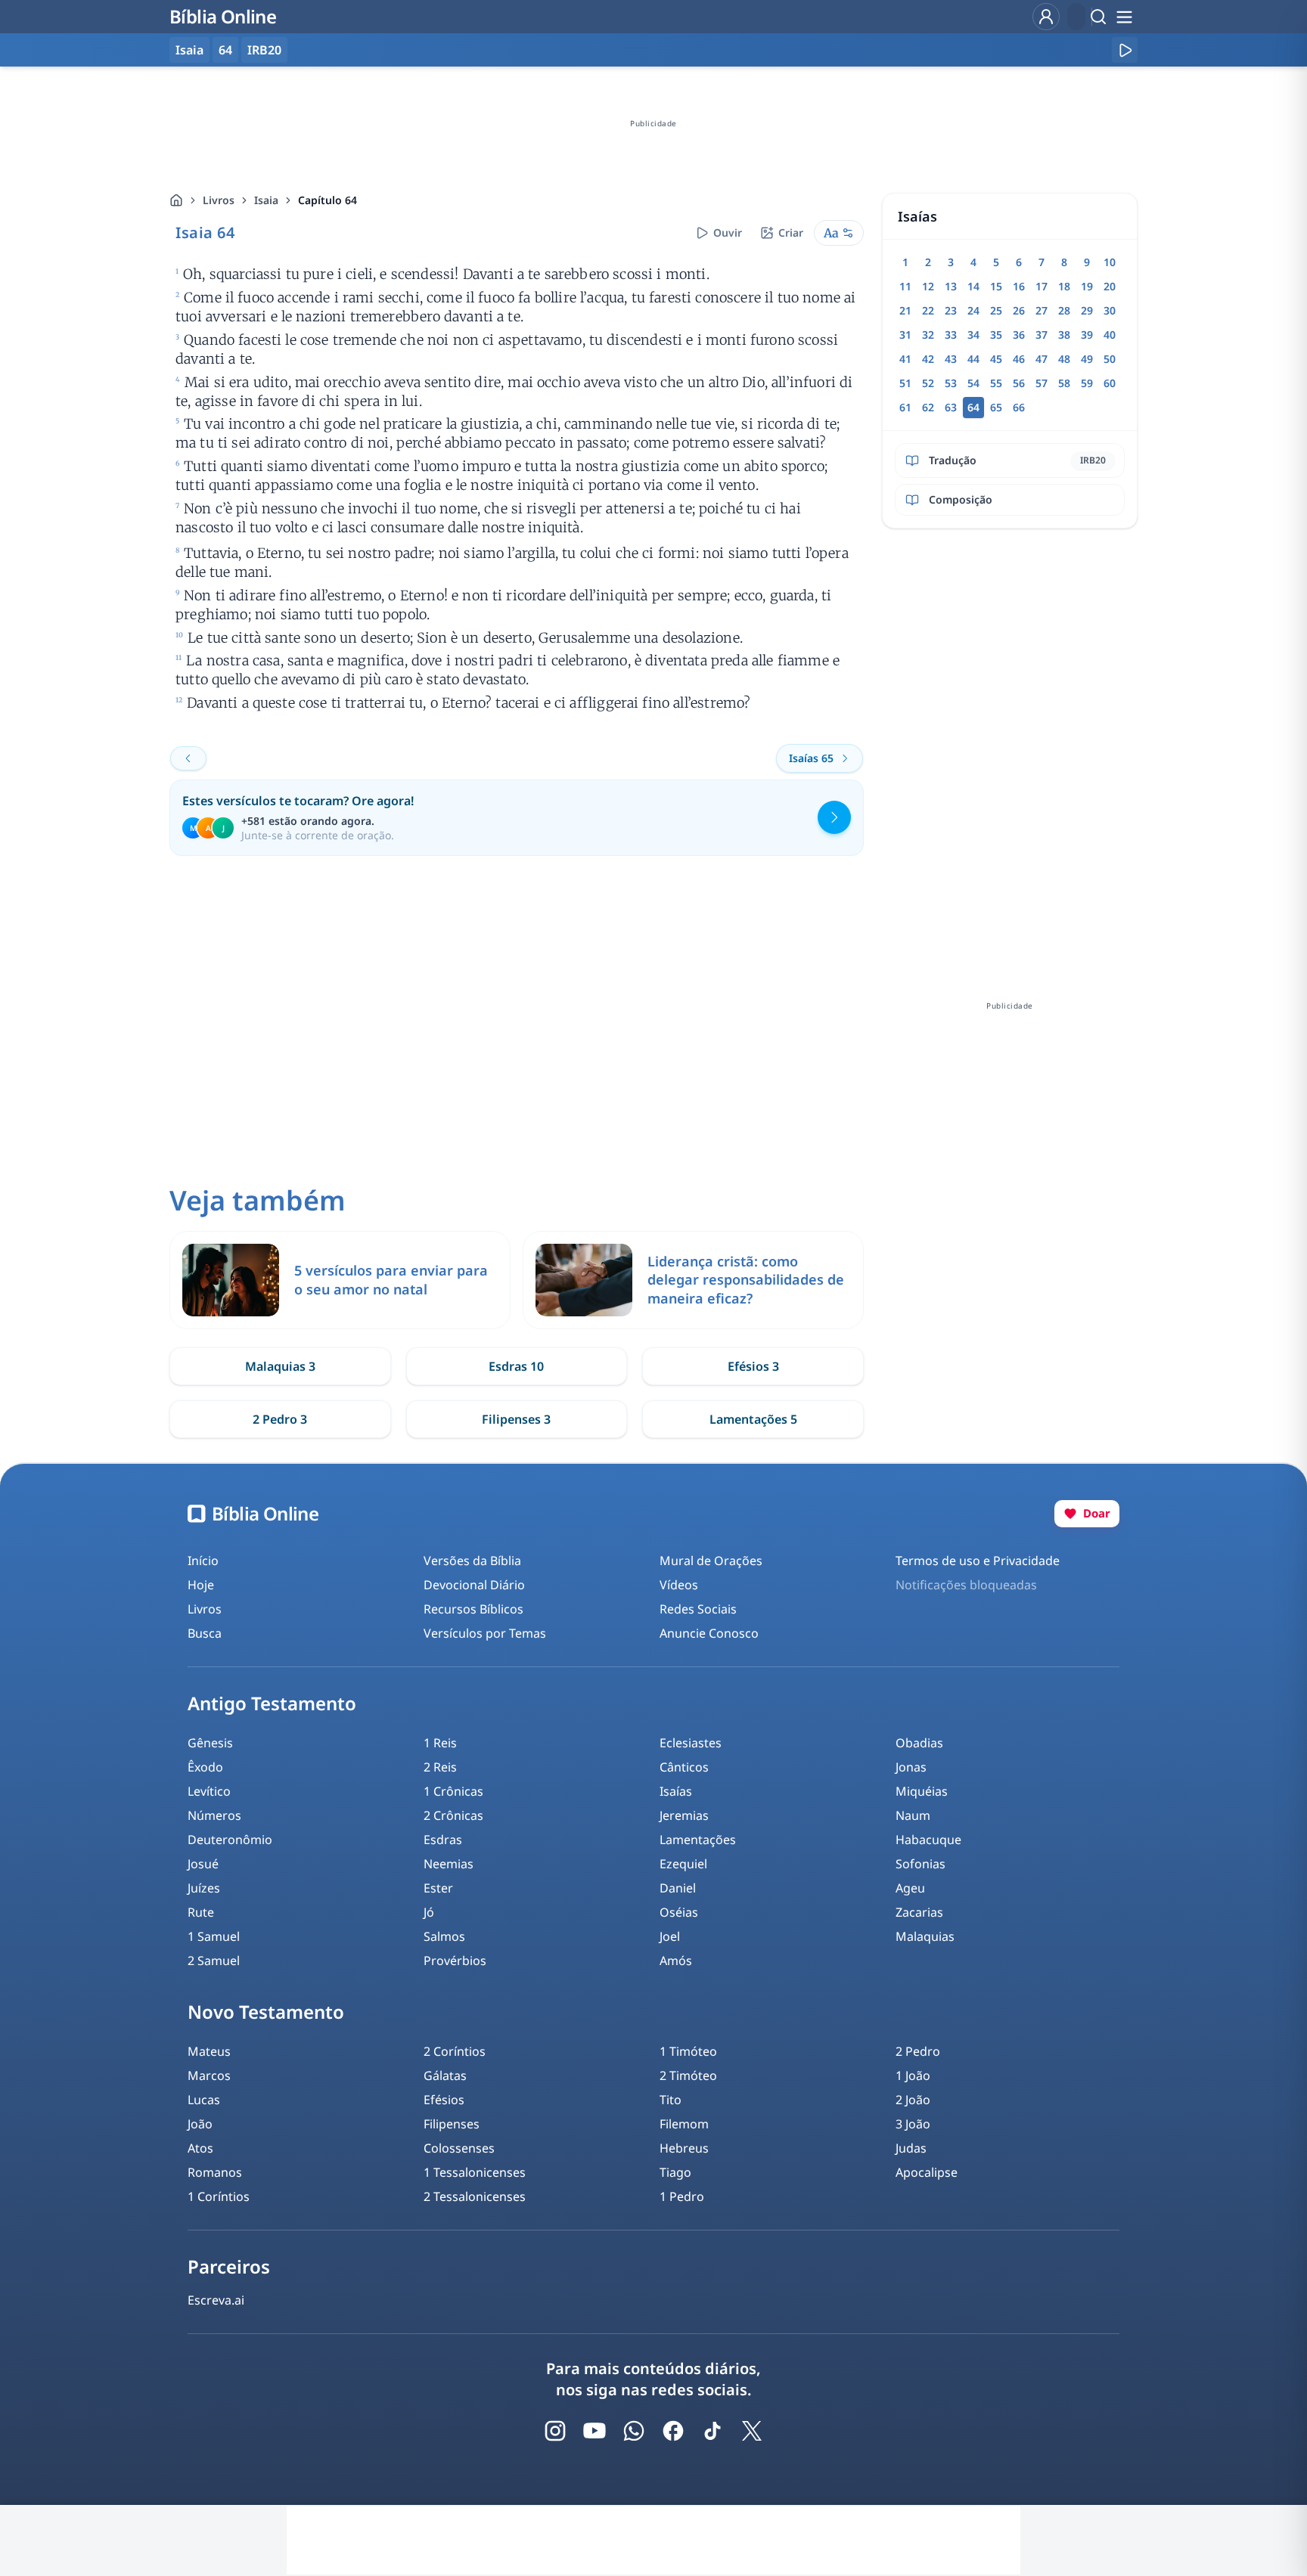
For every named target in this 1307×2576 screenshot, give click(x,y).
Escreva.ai (216, 2300)
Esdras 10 (516, 1366)
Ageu (910, 1888)
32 (928, 335)
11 (905, 286)
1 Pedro (682, 2196)
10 (1110, 262)
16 (1019, 286)
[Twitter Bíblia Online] (752, 2431)
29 (1087, 310)
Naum (913, 1815)
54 (973, 383)
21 (905, 310)
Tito (671, 2100)
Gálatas (445, 2075)
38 (1064, 335)
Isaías (676, 1791)
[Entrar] (1046, 17)
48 (1064, 359)
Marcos (209, 2075)
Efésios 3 (753, 1366)
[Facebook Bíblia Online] (673, 2431)
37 (1042, 335)
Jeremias (684, 1815)
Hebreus (684, 2148)
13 (951, 286)
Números (214, 1815)
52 (928, 383)
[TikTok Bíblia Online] (712, 2431)
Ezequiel (683, 1864)
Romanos (215, 2172)
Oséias (679, 1912)
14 (973, 286)
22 (928, 310)
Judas (911, 2148)
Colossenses (459, 2148)
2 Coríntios (455, 2051)
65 (996, 407)
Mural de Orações (711, 1561)
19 (1087, 286)
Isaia (266, 200)
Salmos (444, 1936)
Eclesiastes (691, 1743)
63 (951, 407)
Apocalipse (927, 2172)
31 (905, 335)
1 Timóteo (688, 2051)
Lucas (204, 2100)
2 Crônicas (453, 1815)
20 (1110, 286)
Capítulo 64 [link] (328, 200)
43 (951, 359)
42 (928, 359)
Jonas (911, 1767)
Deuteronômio (230, 1840)
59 (1087, 383)
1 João (913, 2075)
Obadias (919, 1743)
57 (1042, 383)
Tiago (675, 2172)
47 (1042, 359)
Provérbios (455, 1961)
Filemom (684, 2124)
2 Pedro (918, 2051)
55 (996, 383)
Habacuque (928, 1840)
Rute (201, 1912)
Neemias (449, 1864)
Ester (438, 1888)
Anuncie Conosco (709, 1633)
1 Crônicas (453, 1791)
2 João (913, 2100)
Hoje (201, 1585)
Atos (200, 2148)
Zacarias (919, 1912)
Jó (429, 1912)
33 (951, 335)
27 (1042, 310)
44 (973, 359)
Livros (219, 200)
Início (203, 1561)
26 (1019, 310)
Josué (203, 1864)
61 (905, 407)
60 (1110, 383)
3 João (913, 2124)
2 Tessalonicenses (475, 2196)
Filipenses (452, 2124)
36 (1019, 335)
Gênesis (210, 1743)
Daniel (678, 1888)
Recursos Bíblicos (473, 1609)
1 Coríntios (219, 2196)
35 (996, 335)
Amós (676, 1961)
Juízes (204, 1888)
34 (973, 335)
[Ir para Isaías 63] (188, 758)
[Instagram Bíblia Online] (555, 2431)
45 (996, 359)
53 (951, 383)
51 (905, 383)
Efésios (444, 2100)
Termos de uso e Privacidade (978, 1561)
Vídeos (679, 1585)
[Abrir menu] (1124, 17)
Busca (205, 1633)
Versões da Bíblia (472, 1561)
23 (951, 310)
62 (928, 407)
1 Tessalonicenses (475, 2172)
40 (1110, 335)
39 (1087, 335)
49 (1087, 359)
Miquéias (922, 1791)
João (200, 2124)
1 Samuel (214, 1936)
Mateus (209, 2051)
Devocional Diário (474, 1585)
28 (1064, 310)
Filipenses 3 (516, 1419)
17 (1042, 286)
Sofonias (920, 1864)
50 (1110, 359)
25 (996, 310)
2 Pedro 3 (280, 1419)
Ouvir (728, 232)
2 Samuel (214, 1961)
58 (1064, 383)
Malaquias (925, 1936)
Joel (670, 1936)
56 (1019, 383)
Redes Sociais (698, 1609)
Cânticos (684, 1767)
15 (996, 286)
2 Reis (440, 1767)
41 (905, 359)
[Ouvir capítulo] (1125, 50)
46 (1019, 359)
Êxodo (205, 1767)
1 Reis (440, 1743)
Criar (791, 232)
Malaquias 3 (280, 1366)
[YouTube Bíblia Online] (595, 2431)
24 (973, 310)
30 (1110, 310)
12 (928, 286)
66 (1019, 407)
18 (1064, 286)
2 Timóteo (688, 2075)
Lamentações (698, 1840)
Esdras (443, 1840)
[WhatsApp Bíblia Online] (634, 2431)
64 (225, 50)
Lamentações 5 (753, 1419)
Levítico (209, 1791)
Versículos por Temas (485, 1633)
